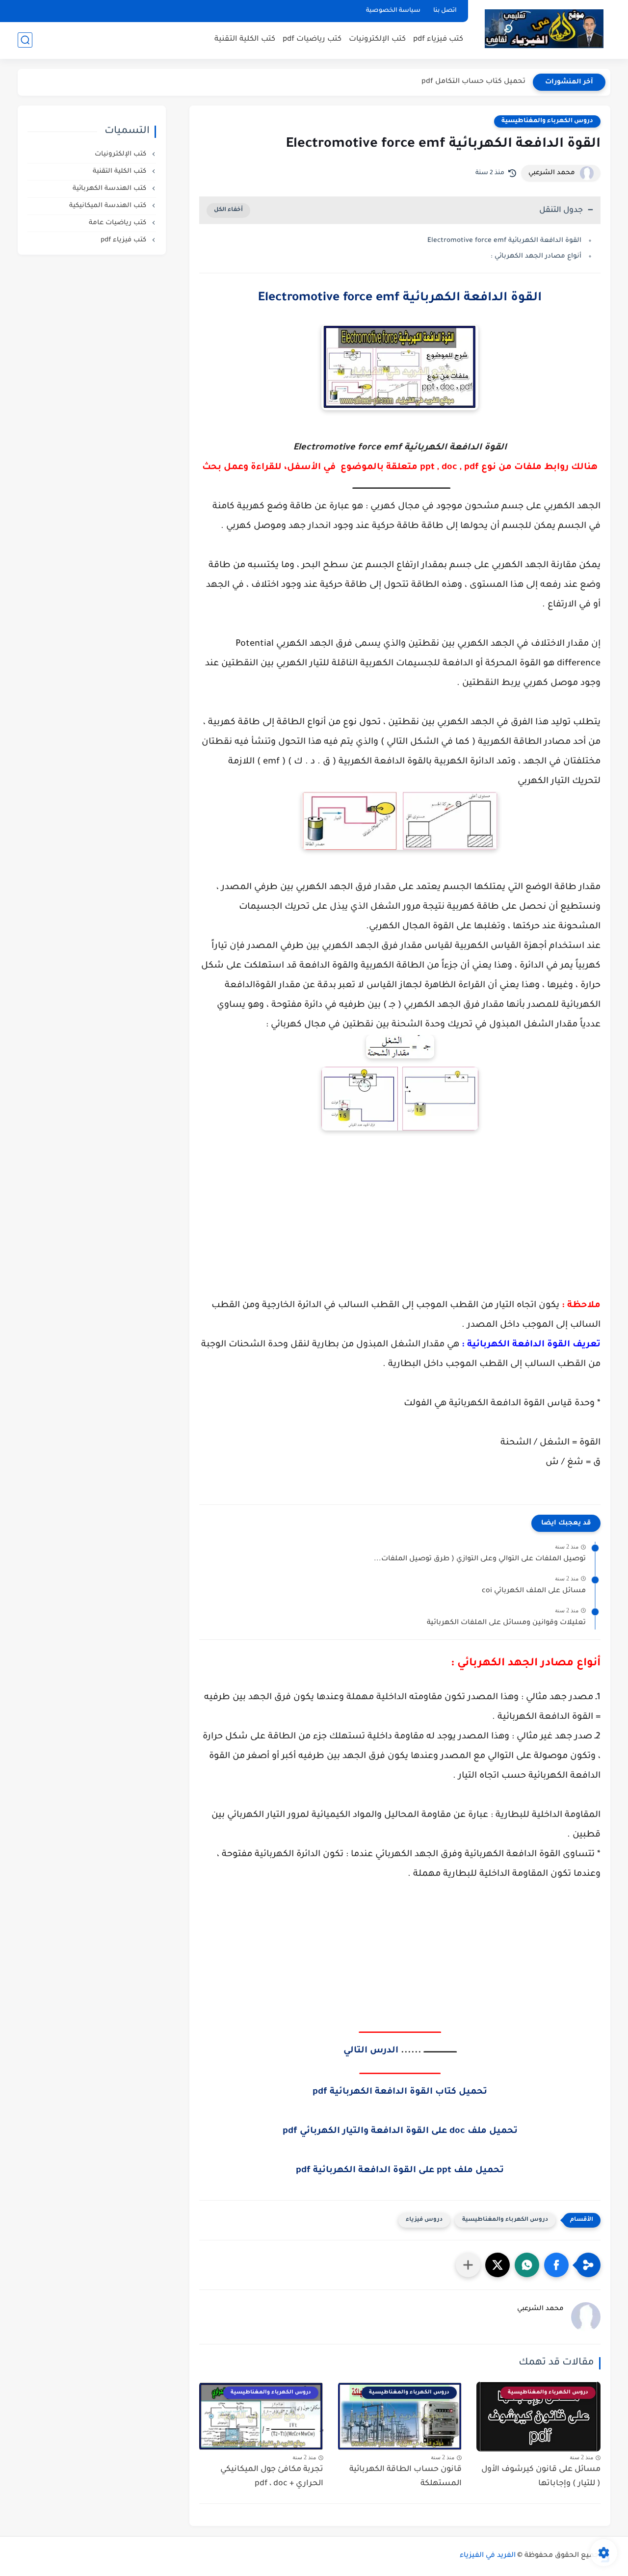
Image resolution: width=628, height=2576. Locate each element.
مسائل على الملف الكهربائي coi (534, 1591)
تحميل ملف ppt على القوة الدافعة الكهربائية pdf (400, 2171)
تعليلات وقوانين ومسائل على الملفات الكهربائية (506, 1623)
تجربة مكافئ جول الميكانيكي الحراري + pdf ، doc (272, 2477)
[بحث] (25, 40)
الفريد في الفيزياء (488, 2556)
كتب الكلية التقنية (245, 39)
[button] (556, 2265)
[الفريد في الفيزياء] (544, 29)
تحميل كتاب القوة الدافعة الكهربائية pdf (400, 2092)
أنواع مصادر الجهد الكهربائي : (535, 256)
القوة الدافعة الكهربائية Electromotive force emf (504, 241)
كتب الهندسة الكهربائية (110, 189)
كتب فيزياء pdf (438, 39)
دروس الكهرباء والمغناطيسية (547, 121)
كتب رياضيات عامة (118, 223)
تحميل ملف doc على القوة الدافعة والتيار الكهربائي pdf (400, 2131)
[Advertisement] (400, 1217)
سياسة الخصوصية (393, 11)
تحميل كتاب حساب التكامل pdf (473, 82)
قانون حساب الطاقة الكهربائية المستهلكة (406, 2477)
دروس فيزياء (424, 2220)
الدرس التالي (371, 2051)
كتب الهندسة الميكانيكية (109, 206)
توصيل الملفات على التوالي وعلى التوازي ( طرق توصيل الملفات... (480, 1559)
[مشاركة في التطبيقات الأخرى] (468, 2265)
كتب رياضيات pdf (312, 39)
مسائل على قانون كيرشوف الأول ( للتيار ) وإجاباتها (541, 2477)
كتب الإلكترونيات (377, 39)
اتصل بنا (445, 11)
